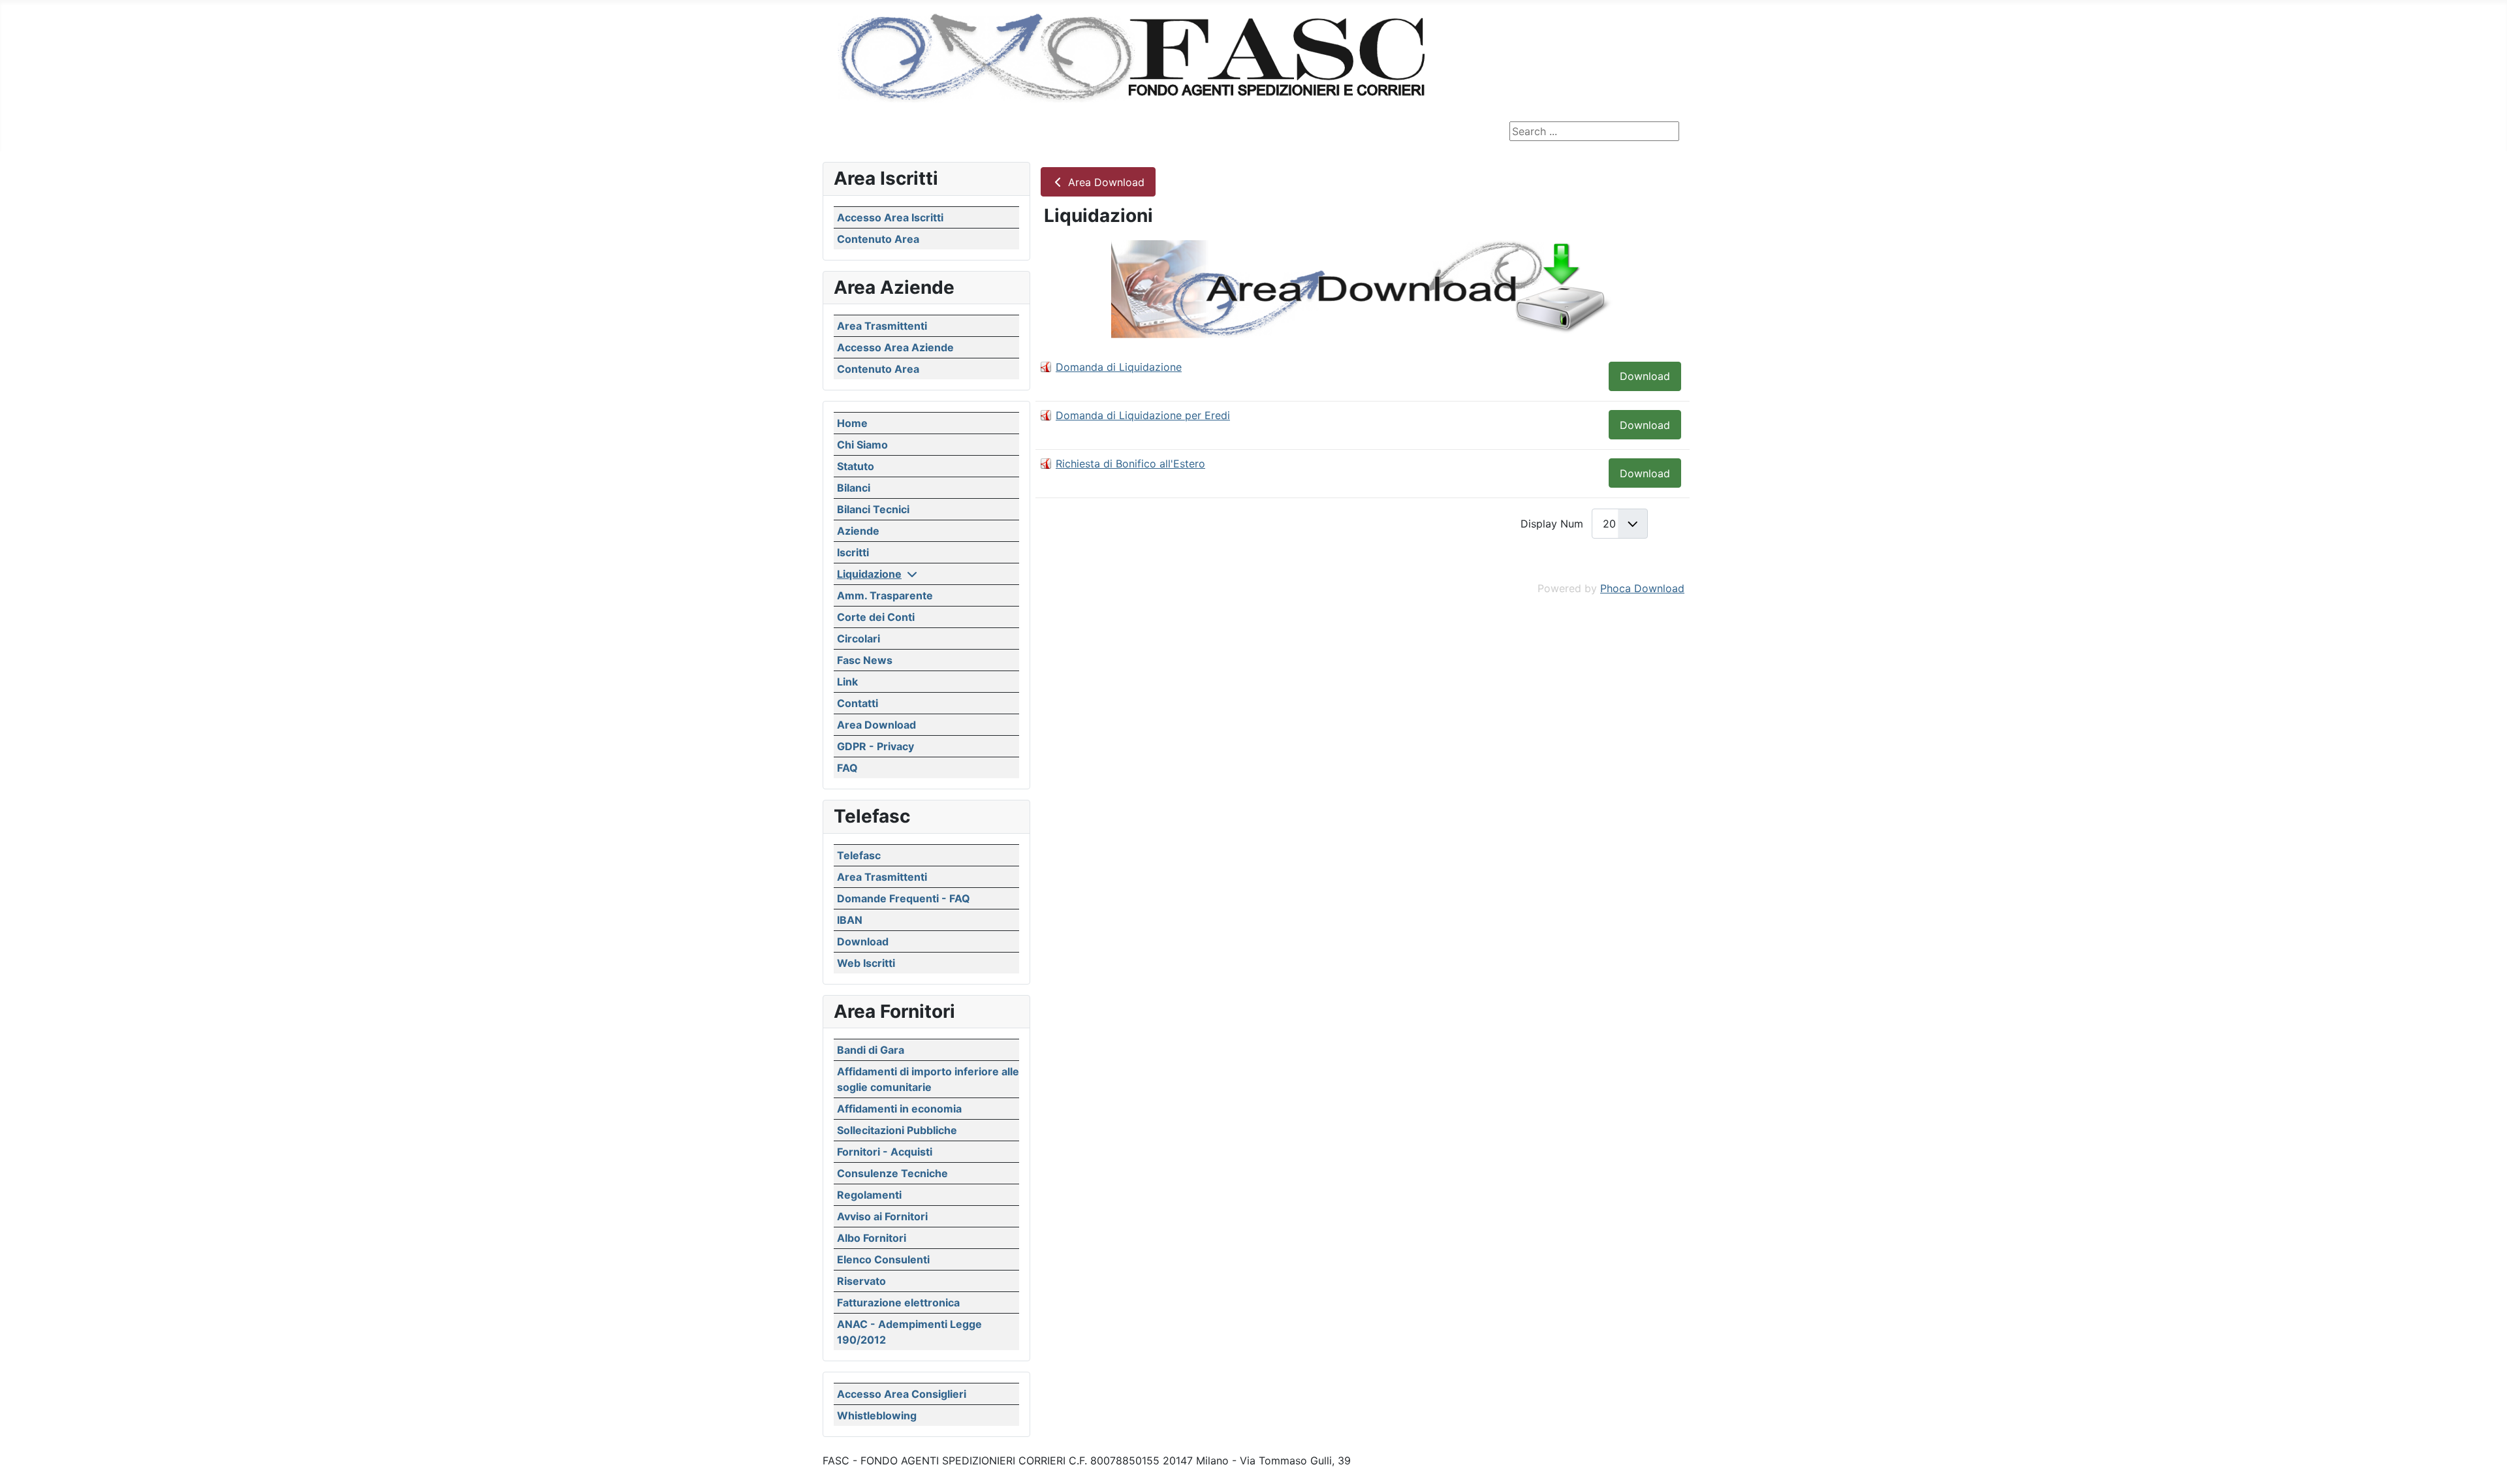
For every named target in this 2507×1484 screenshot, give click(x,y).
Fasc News (865, 660)
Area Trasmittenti (882, 326)
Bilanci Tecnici (873, 509)
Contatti (858, 703)
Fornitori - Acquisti (885, 1152)
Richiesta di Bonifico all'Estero (1130, 464)
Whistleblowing (877, 1415)
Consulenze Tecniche (892, 1173)
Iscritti (853, 552)
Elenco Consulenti (883, 1259)
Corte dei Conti (876, 617)
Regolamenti (869, 1195)
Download (863, 941)
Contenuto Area (878, 239)
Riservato (861, 1281)
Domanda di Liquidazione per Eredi (1143, 415)
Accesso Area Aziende (895, 347)
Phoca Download (1642, 588)
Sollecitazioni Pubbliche (897, 1130)
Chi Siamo (862, 445)
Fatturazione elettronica (898, 1302)
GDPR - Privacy (875, 746)
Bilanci (854, 488)
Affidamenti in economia (899, 1109)
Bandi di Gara (871, 1050)
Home (852, 423)
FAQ (847, 768)
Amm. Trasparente (885, 595)
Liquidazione (869, 574)
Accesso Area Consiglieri (902, 1394)
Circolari (859, 639)
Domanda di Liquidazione (1119, 367)
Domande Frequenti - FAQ (904, 898)
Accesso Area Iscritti (890, 217)
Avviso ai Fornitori (882, 1216)
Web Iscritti (866, 963)
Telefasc (859, 855)
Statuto (856, 466)
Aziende (858, 531)
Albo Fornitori (872, 1238)
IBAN (850, 920)
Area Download (876, 725)
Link (847, 682)
